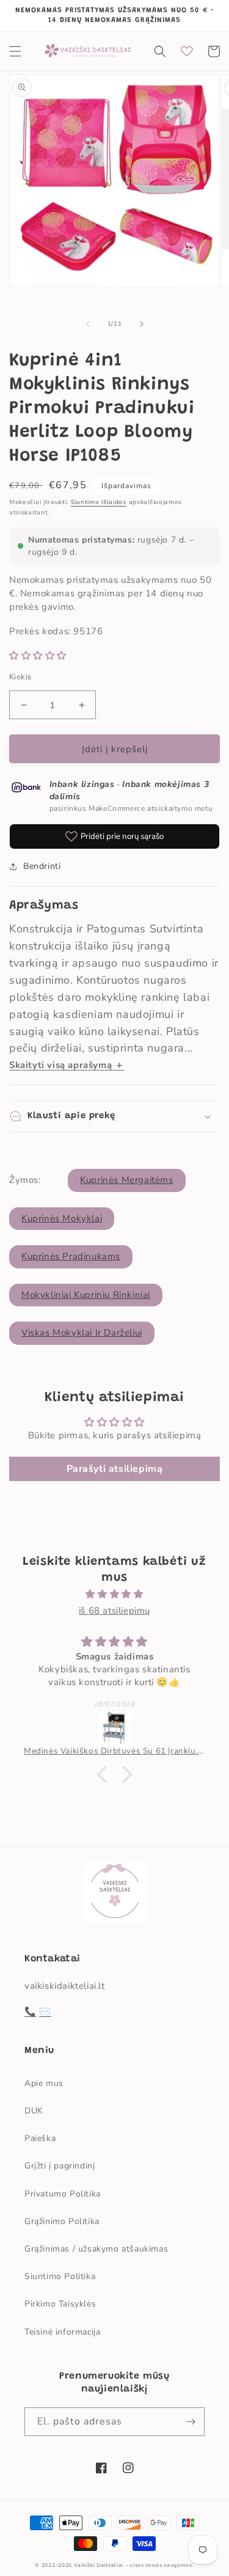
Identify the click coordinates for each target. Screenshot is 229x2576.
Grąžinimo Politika (62, 2221)
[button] (15, 51)
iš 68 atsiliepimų (114, 1611)
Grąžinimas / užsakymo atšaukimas (96, 2249)
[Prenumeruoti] (191, 2422)
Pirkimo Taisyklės (60, 2304)
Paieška (40, 2138)
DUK (34, 2111)
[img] (114, 1594)
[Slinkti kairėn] (88, 324)
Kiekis (20, 677)
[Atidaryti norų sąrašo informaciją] (187, 51)
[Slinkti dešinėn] (142, 324)
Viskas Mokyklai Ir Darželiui (82, 1333)
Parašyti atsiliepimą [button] (115, 1469)
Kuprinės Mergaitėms (126, 1180)
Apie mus (44, 2083)
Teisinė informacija (62, 2332)
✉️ (45, 2011)
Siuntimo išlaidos (99, 502)
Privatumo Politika (63, 2194)
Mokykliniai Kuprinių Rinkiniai (86, 1295)
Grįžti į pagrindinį (60, 2166)
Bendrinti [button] (42, 866)
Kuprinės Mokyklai (62, 1218)
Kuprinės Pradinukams (71, 1256)
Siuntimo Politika (60, 2276)
